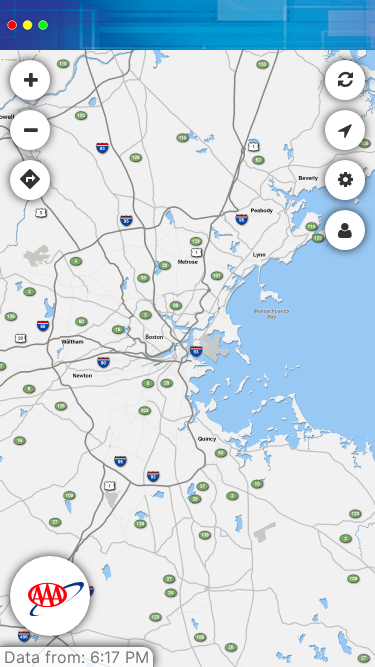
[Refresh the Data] (345, 80)
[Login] (345, 230)
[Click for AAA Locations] (50, 596)
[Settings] (345, 180)
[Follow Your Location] (345, 130)
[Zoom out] (30, 130)
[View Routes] (30, 180)
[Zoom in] (30, 80)
